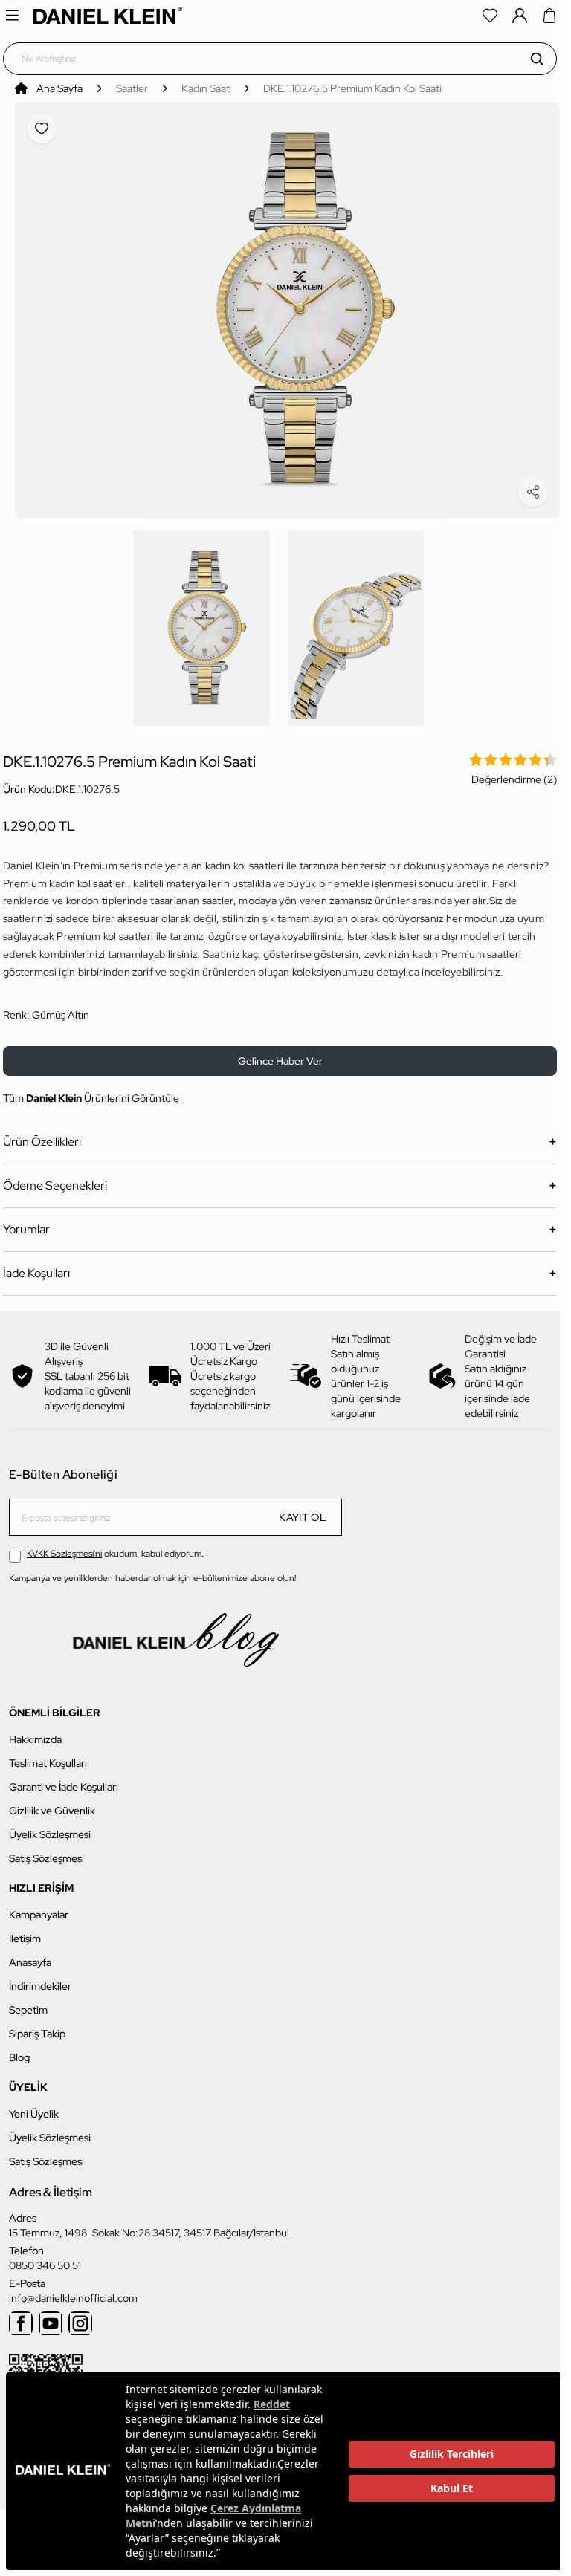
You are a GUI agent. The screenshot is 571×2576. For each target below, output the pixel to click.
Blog (19, 2049)
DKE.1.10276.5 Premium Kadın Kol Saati (352, 88)
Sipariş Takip (37, 2025)
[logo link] (108, 15)
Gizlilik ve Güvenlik (52, 1803)
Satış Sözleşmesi (46, 1850)
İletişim (25, 1930)
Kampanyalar (39, 1907)
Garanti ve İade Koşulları (64, 1779)
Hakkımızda (35, 1731)
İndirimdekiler (40, 1978)
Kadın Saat (206, 88)
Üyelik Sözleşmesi (50, 1826)
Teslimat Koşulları (48, 1755)
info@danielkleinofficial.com (73, 2290)
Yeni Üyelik (34, 2106)
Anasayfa (30, 1954)
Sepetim (28, 2002)
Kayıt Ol (303, 1509)
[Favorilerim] (490, 16)
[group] (287, 306)
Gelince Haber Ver (280, 1053)
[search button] (537, 59)
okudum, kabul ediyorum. (115, 1545)
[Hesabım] (520, 16)
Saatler (132, 88)
